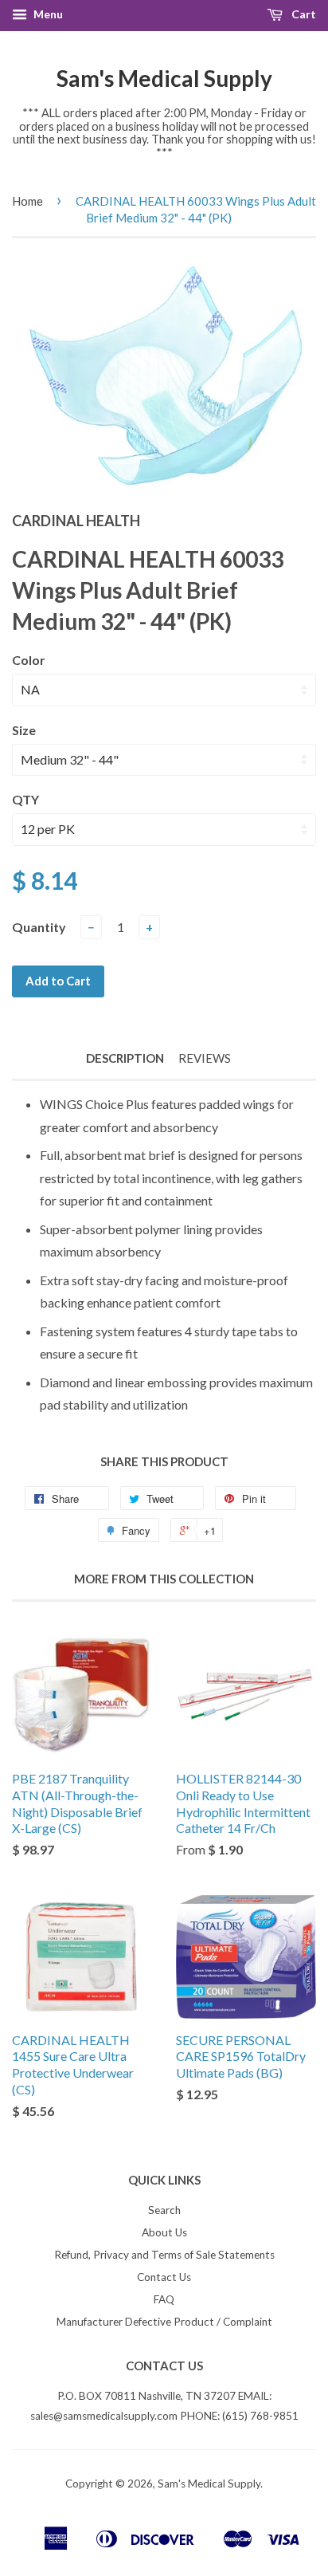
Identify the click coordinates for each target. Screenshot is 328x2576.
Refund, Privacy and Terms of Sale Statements (164, 2255)
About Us (164, 2232)
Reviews (205, 1058)
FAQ (164, 2299)
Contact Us (164, 2277)
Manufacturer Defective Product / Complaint (164, 2322)
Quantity (39, 927)
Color (29, 660)
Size (24, 730)
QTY (25, 799)
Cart (303, 14)
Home (27, 201)
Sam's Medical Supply (164, 78)
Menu (47, 14)
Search (164, 2210)
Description (125, 1058)
